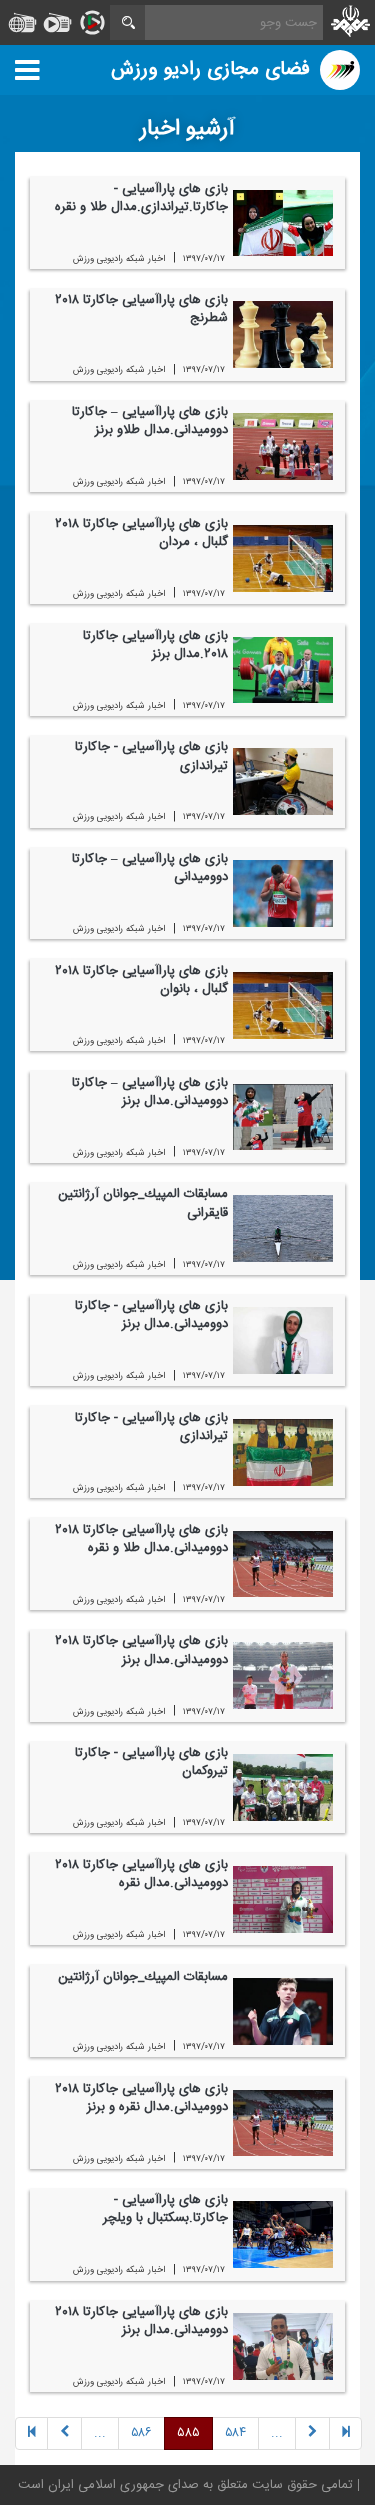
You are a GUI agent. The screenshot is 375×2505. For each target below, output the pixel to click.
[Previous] (345, 2434)
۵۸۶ (141, 2434)
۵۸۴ (235, 2434)
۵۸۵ (188, 2434)
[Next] (64, 2434)
